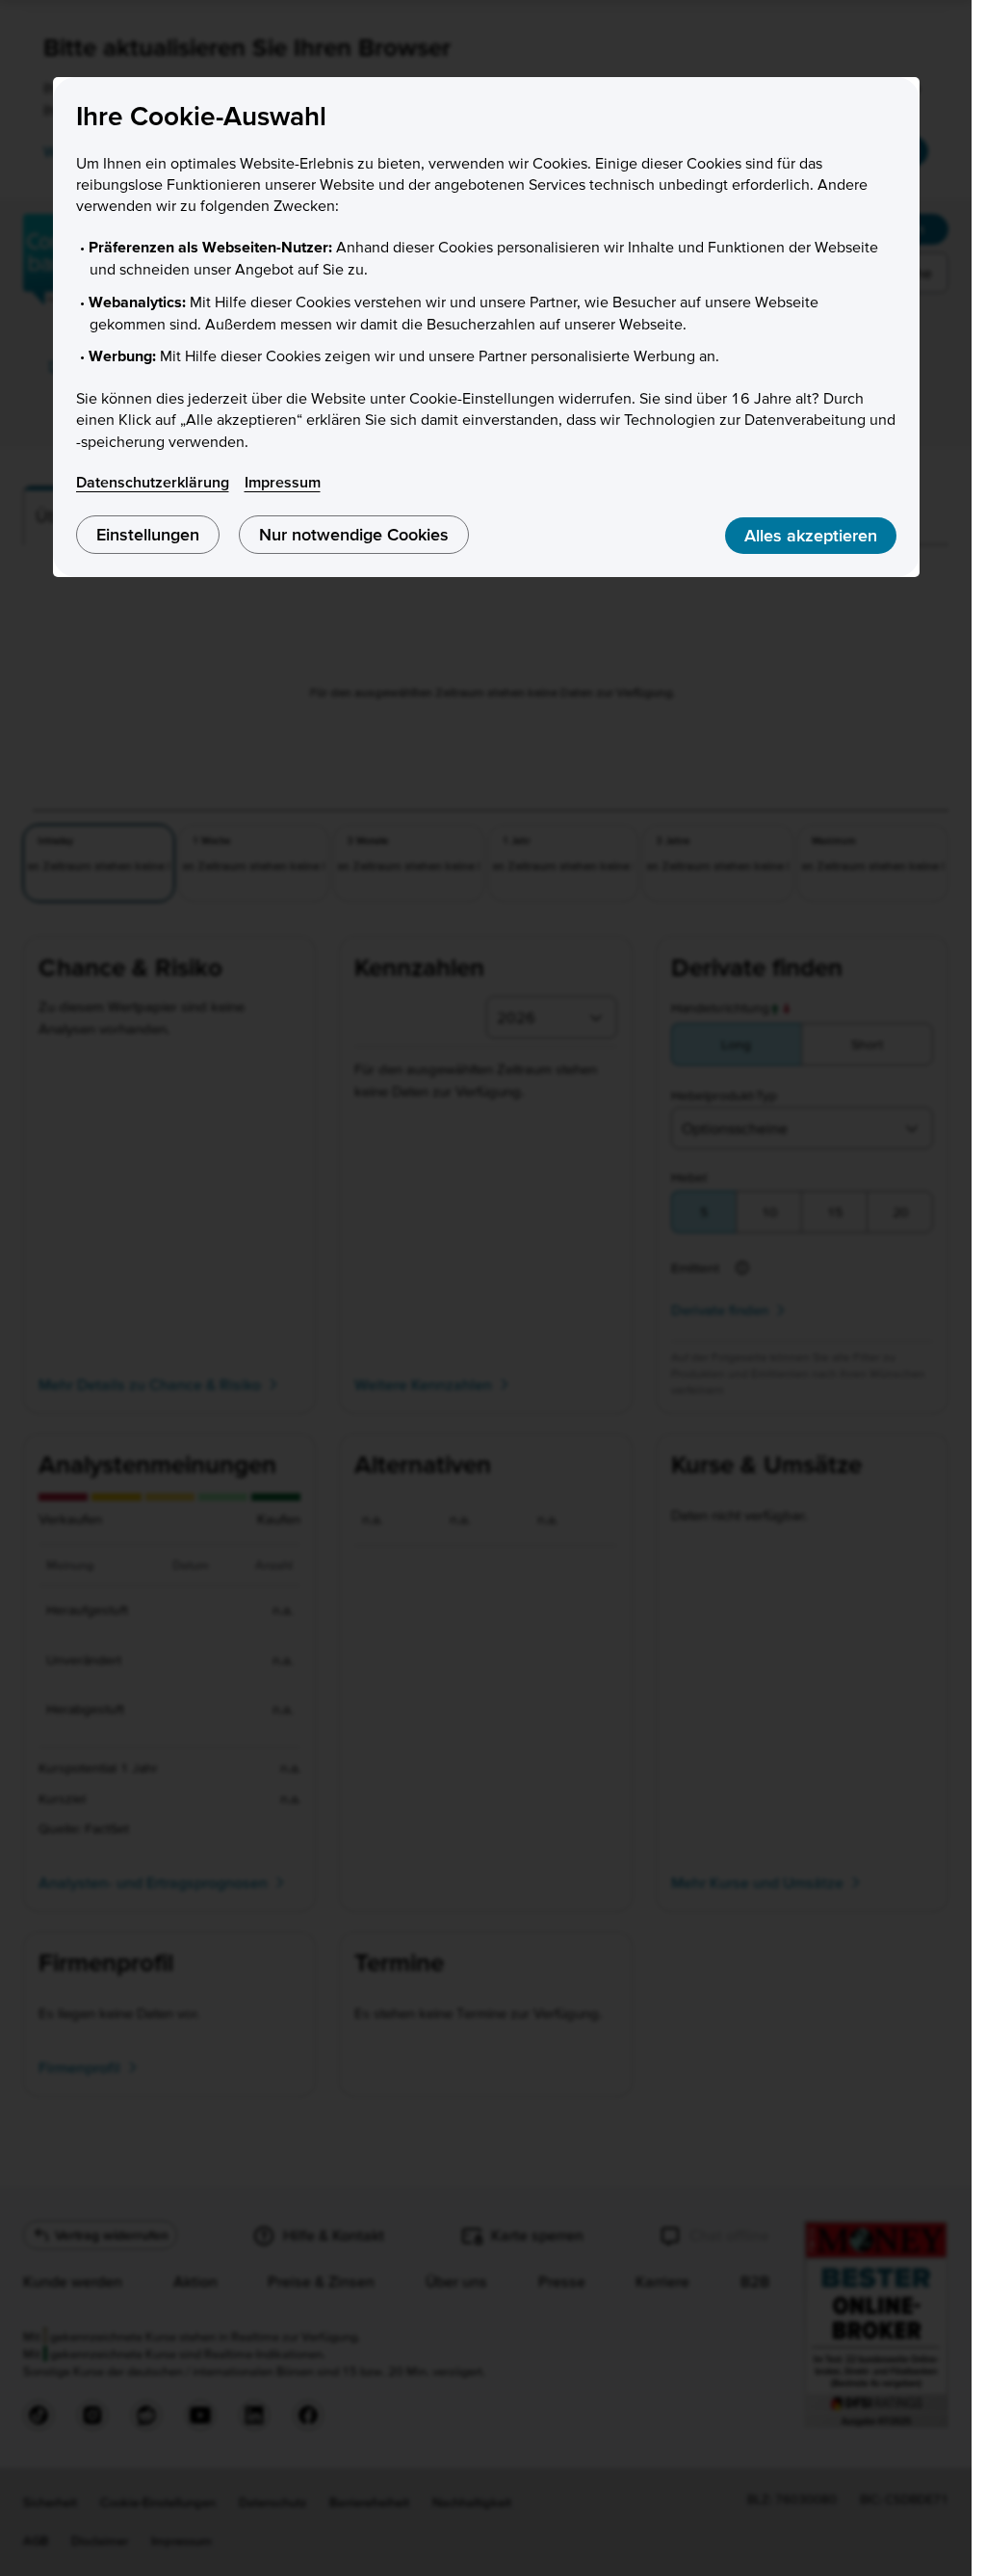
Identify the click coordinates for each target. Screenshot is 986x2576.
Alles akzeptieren (811, 535)
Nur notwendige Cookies (354, 534)
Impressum (283, 482)
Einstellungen (148, 534)
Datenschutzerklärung (153, 482)
